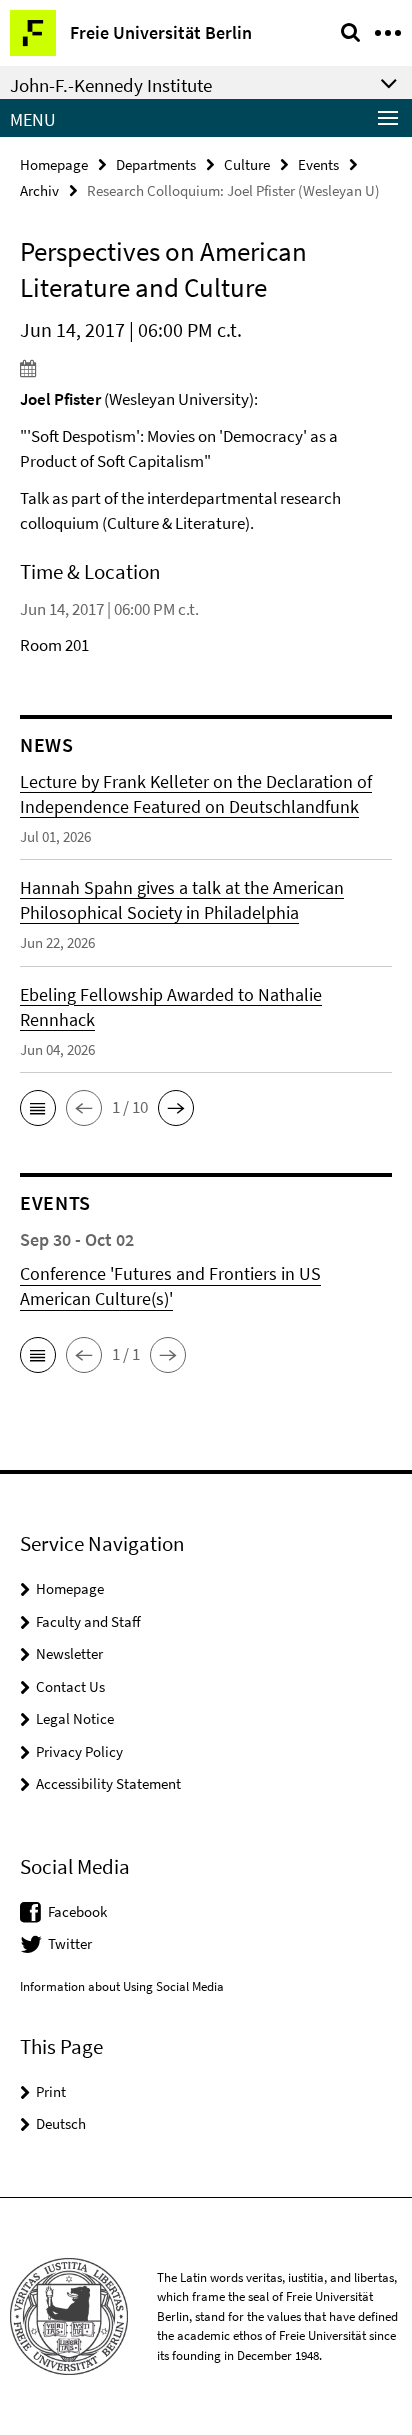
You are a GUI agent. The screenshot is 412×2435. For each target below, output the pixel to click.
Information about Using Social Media (122, 1986)
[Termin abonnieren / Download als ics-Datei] (206, 368)
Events (318, 164)
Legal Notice (75, 1718)
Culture (247, 164)
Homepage (54, 164)
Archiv (39, 190)
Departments (156, 164)
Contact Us (70, 1686)
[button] (38, 1108)
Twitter (70, 1943)
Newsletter (69, 1653)
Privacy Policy (79, 1751)
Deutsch (61, 2123)
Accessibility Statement (108, 1783)
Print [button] (51, 2091)
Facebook (77, 1911)
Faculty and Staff (88, 1621)
